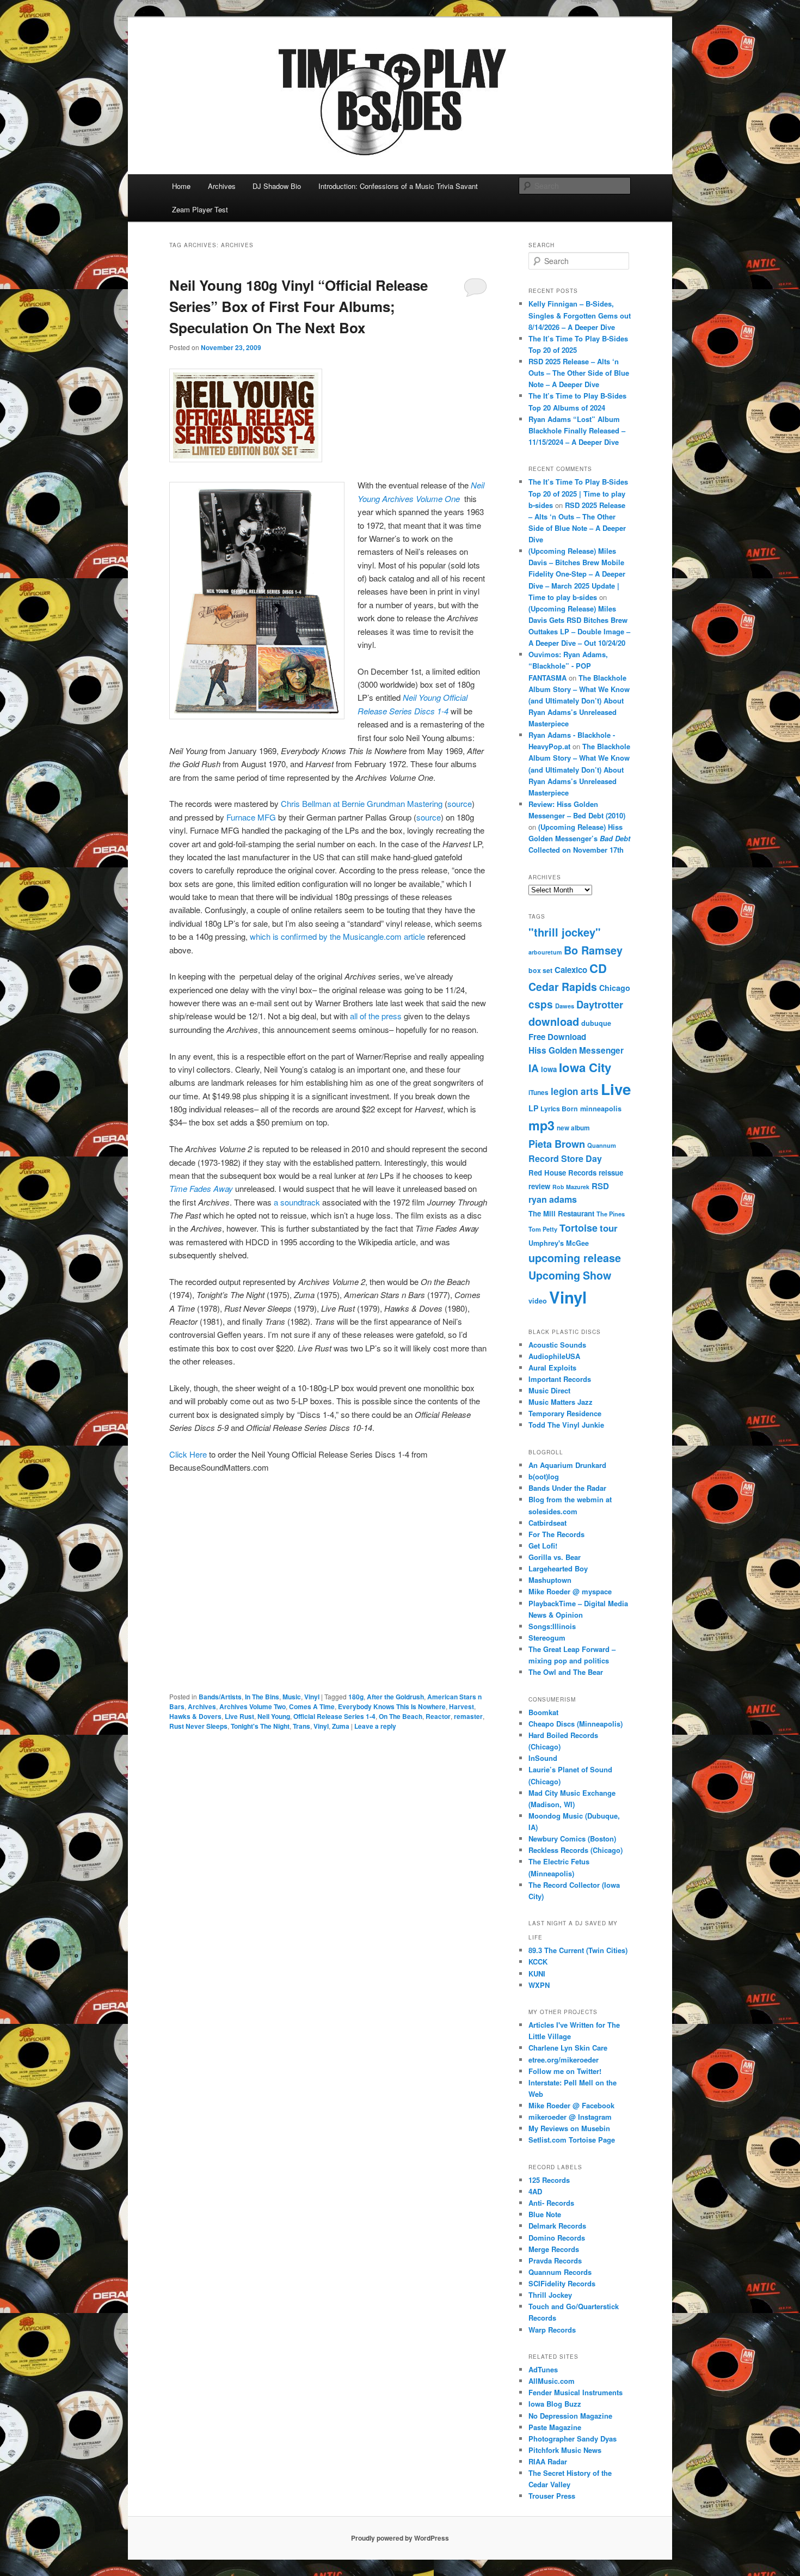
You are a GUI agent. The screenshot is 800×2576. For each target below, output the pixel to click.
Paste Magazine (555, 2427)
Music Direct (549, 1390)
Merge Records (554, 2249)
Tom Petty (543, 1229)
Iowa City (585, 1067)
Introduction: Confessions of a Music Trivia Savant (398, 186)
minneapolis (601, 1109)
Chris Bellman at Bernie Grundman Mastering (362, 803)
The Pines (611, 1214)
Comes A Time (312, 1706)
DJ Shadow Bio (277, 186)
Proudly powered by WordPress (400, 2538)
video (538, 1301)
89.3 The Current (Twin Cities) (578, 1950)
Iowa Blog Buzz (555, 2404)
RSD (600, 1186)
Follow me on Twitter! (565, 2071)
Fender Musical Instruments (576, 2392)
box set (540, 970)
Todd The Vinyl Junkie (566, 1425)
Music (292, 1697)
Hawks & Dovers (195, 1716)
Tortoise (579, 1228)
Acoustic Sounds (557, 1345)
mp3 (541, 1125)
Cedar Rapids (563, 987)
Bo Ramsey (593, 950)
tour (609, 1228)
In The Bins (262, 1697)
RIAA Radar (548, 2461)
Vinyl (312, 1697)
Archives (222, 186)
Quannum (602, 1145)
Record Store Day (565, 1158)
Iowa (549, 1069)
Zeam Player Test (200, 209)
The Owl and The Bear (566, 1672)
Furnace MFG (252, 817)
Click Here (188, 1454)
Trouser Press (552, 2496)
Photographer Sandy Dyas (573, 2439)
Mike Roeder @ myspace (570, 1591)
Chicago (615, 988)
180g (356, 1697)
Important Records (560, 1379)
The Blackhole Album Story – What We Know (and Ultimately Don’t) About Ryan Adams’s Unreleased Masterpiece (579, 701)
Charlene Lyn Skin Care (568, 2048)
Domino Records (557, 2238)
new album (573, 1128)
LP (533, 1108)
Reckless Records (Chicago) (576, 1850)
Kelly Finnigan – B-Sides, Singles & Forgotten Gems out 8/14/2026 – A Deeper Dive (580, 315)
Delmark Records (557, 2226)
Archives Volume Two (253, 1706)
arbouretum (545, 952)
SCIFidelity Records (562, 2283)
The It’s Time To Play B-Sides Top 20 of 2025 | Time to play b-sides (578, 493)
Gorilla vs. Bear (555, 1557)
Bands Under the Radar (567, 1488)
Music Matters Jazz (561, 1402)
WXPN (539, 1985)
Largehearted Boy (558, 1568)
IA (534, 1068)
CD (598, 968)
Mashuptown (550, 1580)
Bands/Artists (220, 1697)
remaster (468, 1716)
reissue (611, 1173)
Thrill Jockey (550, 2295)
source (460, 803)
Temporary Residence (565, 1413)
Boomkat (543, 1712)
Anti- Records (551, 2203)
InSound (543, 1758)
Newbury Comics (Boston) (572, 1838)
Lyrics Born (559, 1109)
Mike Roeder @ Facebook (571, 2105)
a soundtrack (298, 1202)
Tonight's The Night (260, 1726)
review (539, 1186)
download (554, 1021)
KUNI (537, 1974)
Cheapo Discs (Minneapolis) (576, 1724)
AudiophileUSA (554, 1356)
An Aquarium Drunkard (567, 1465)
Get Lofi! (543, 1546)
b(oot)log (544, 1476)
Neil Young (274, 1716)
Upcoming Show (570, 1275)
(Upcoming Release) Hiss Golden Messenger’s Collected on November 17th (579, 838)
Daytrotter (600, 1004)
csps (541, 1004)
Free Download (557, 1037)
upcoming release (575, 1258)
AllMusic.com (552, 2381)
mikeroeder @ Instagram (570, 2117)
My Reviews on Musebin (569, 2128)
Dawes (565, 1006)
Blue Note (545, 2214)
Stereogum (547, 1638)
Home (181, 186)
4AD (535, 2191)
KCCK (538, 1962)
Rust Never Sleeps (198, 1726)
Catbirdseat (547, 1523)
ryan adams (553, 1199)
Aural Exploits (552, 1367)
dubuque (596, 1023)
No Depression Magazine (570, 2416)
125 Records (549, 2180)
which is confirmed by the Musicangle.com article (339, 936)
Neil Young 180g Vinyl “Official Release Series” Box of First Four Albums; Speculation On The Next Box (299, 306)
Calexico (571, 970)
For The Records (556, 1534)
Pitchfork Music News (565, 2450)
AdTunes (543, 2369)
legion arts (575, 1091)
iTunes (539, 1093)
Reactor (438, 1716)
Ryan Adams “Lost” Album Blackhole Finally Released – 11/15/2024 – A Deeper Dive (577, 430)
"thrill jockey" (565, 932)
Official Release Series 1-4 (334, 1716)
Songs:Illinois (552, 1626)
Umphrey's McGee (559, 1243)
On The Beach (401, 1716)
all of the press (377, 1016)
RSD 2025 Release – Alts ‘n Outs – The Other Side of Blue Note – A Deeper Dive (579, 373)
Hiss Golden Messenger (576, 1050)
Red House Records (562, 1173)
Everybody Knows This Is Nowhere (392, 1706)
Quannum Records (560, 2272)
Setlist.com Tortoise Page (572, 2140)
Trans (301, 1726)
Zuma (341, 1726)
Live (616, 1089)
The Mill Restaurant (561, 1213)
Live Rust (239, 1716)
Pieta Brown (557, 1144)
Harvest (461, 1706)
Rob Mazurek (571, 1187)
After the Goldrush (395, 1697)
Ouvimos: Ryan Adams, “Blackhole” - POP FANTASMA (568, 666)
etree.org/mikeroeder (564, 2060)
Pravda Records (555, 2260)
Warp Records (552, 2330)
